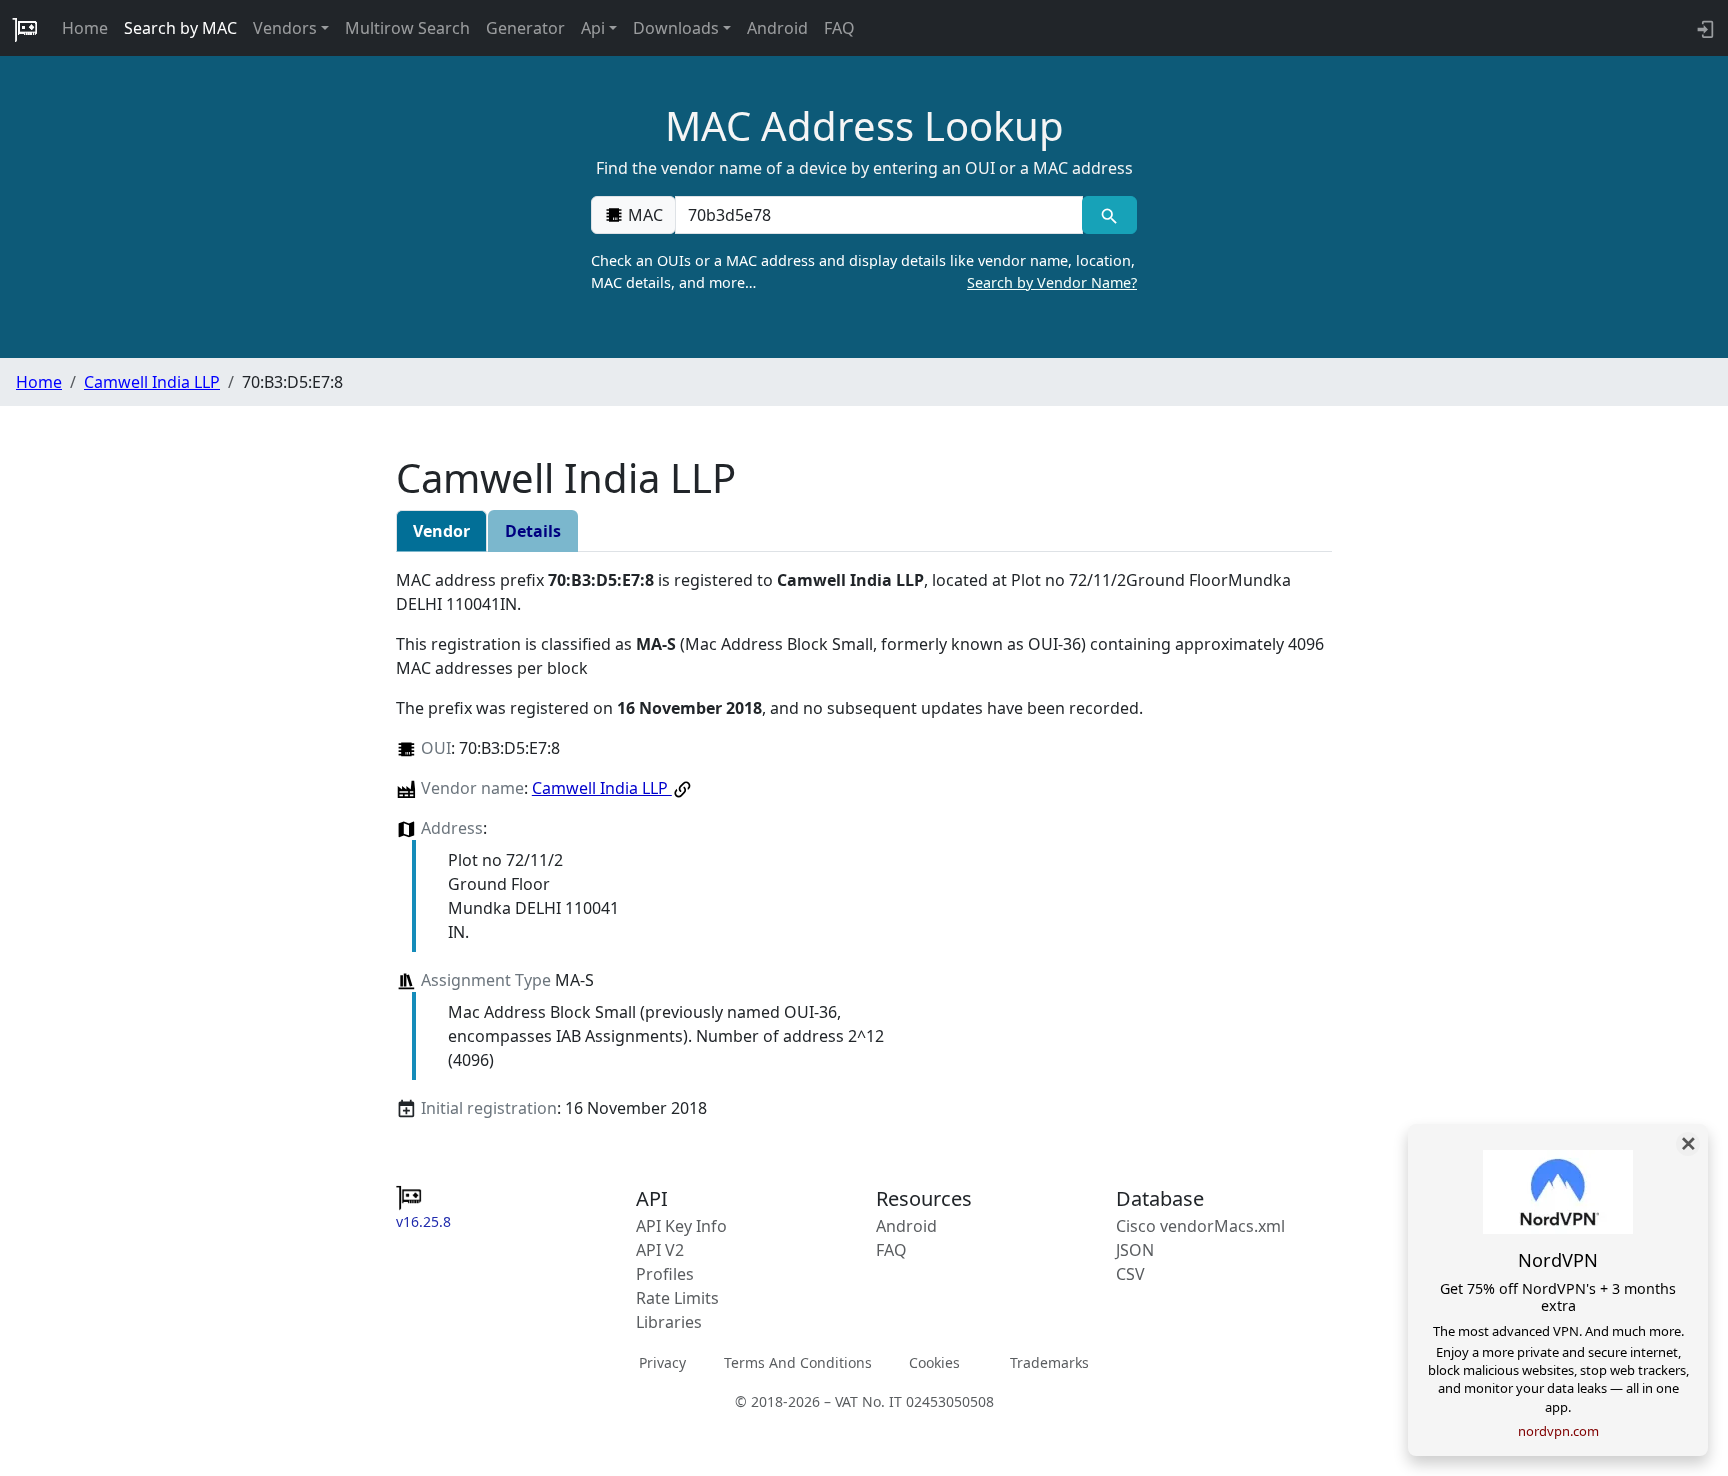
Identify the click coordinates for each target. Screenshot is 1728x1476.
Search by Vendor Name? (1052, 282)
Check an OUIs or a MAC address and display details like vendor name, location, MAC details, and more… (864, 271)
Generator (525, 28)
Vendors (285, 28)
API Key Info (681, 1226)
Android (777, 28)
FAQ (839, 28)
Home (85, 28)
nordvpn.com (1558, 1431)
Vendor (441, 531)
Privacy (662, 1362)
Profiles (665, 1274)
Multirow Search (407, 28)
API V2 (660, 1250)
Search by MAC (180, 28)
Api (593, 28)
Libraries (669, 1322)
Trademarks (1049, 1362)
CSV (1130, 1274)
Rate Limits (677, 1298)
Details (533, 531)
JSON (1135, 1250)
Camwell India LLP (152, 382)
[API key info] (1703, 28)
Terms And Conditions (798, 1362)
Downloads (676, 28)
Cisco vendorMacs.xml (1200, 1226)
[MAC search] (1109, 215)
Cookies (934, 1362)
